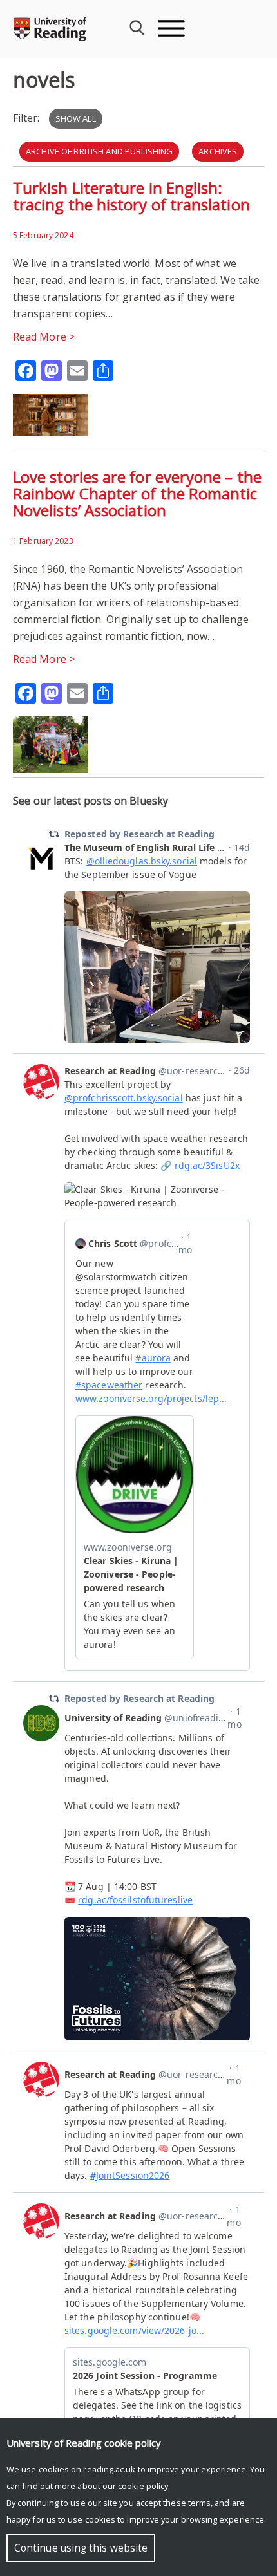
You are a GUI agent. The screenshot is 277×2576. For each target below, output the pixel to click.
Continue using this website (81, 2548)
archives (218, 151)
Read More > (44, 337)
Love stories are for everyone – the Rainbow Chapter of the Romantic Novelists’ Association (137, 493)
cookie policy (143, 2486)
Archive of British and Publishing (99, 151)
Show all (76, 118)
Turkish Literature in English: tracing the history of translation (131, 196)
